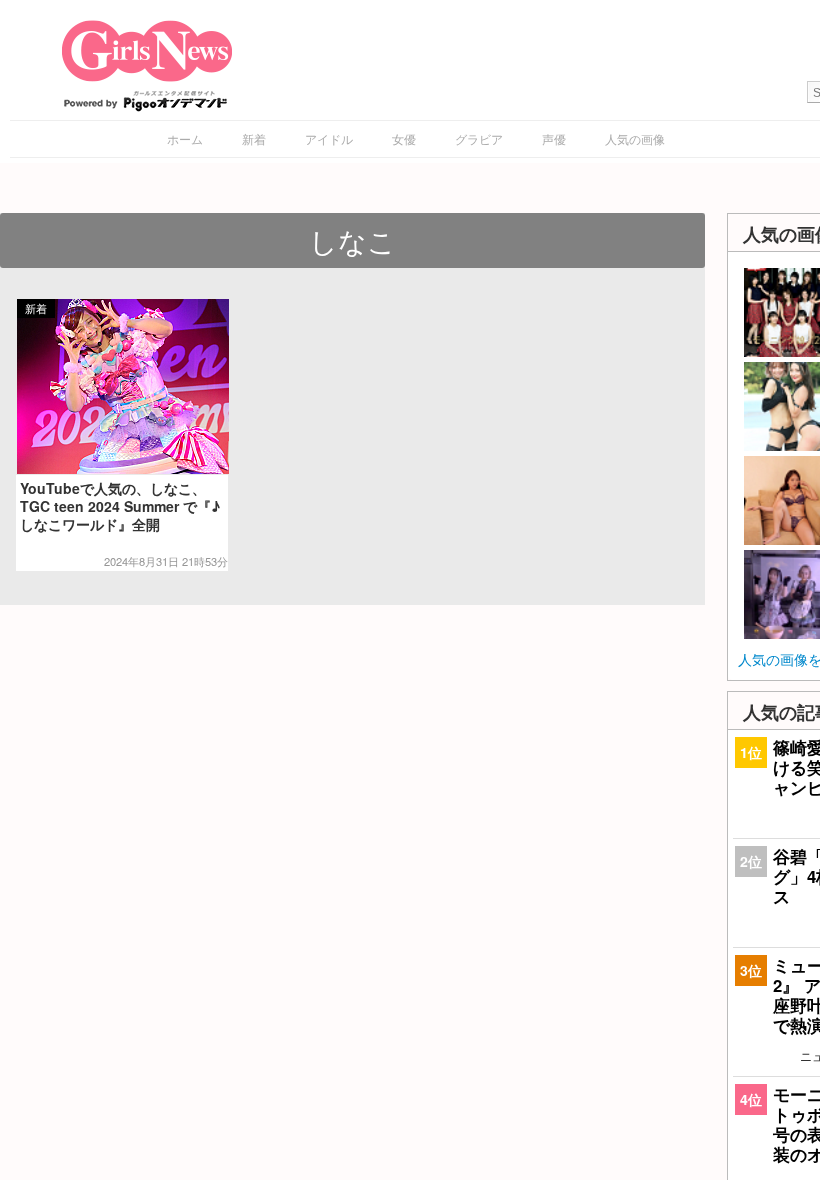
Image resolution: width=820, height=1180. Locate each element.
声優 (554, 138)
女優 (404, 138)
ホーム (185, 138)
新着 (254, 138)
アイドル (329, 138)
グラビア (479, 138)
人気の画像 (635, 138)
